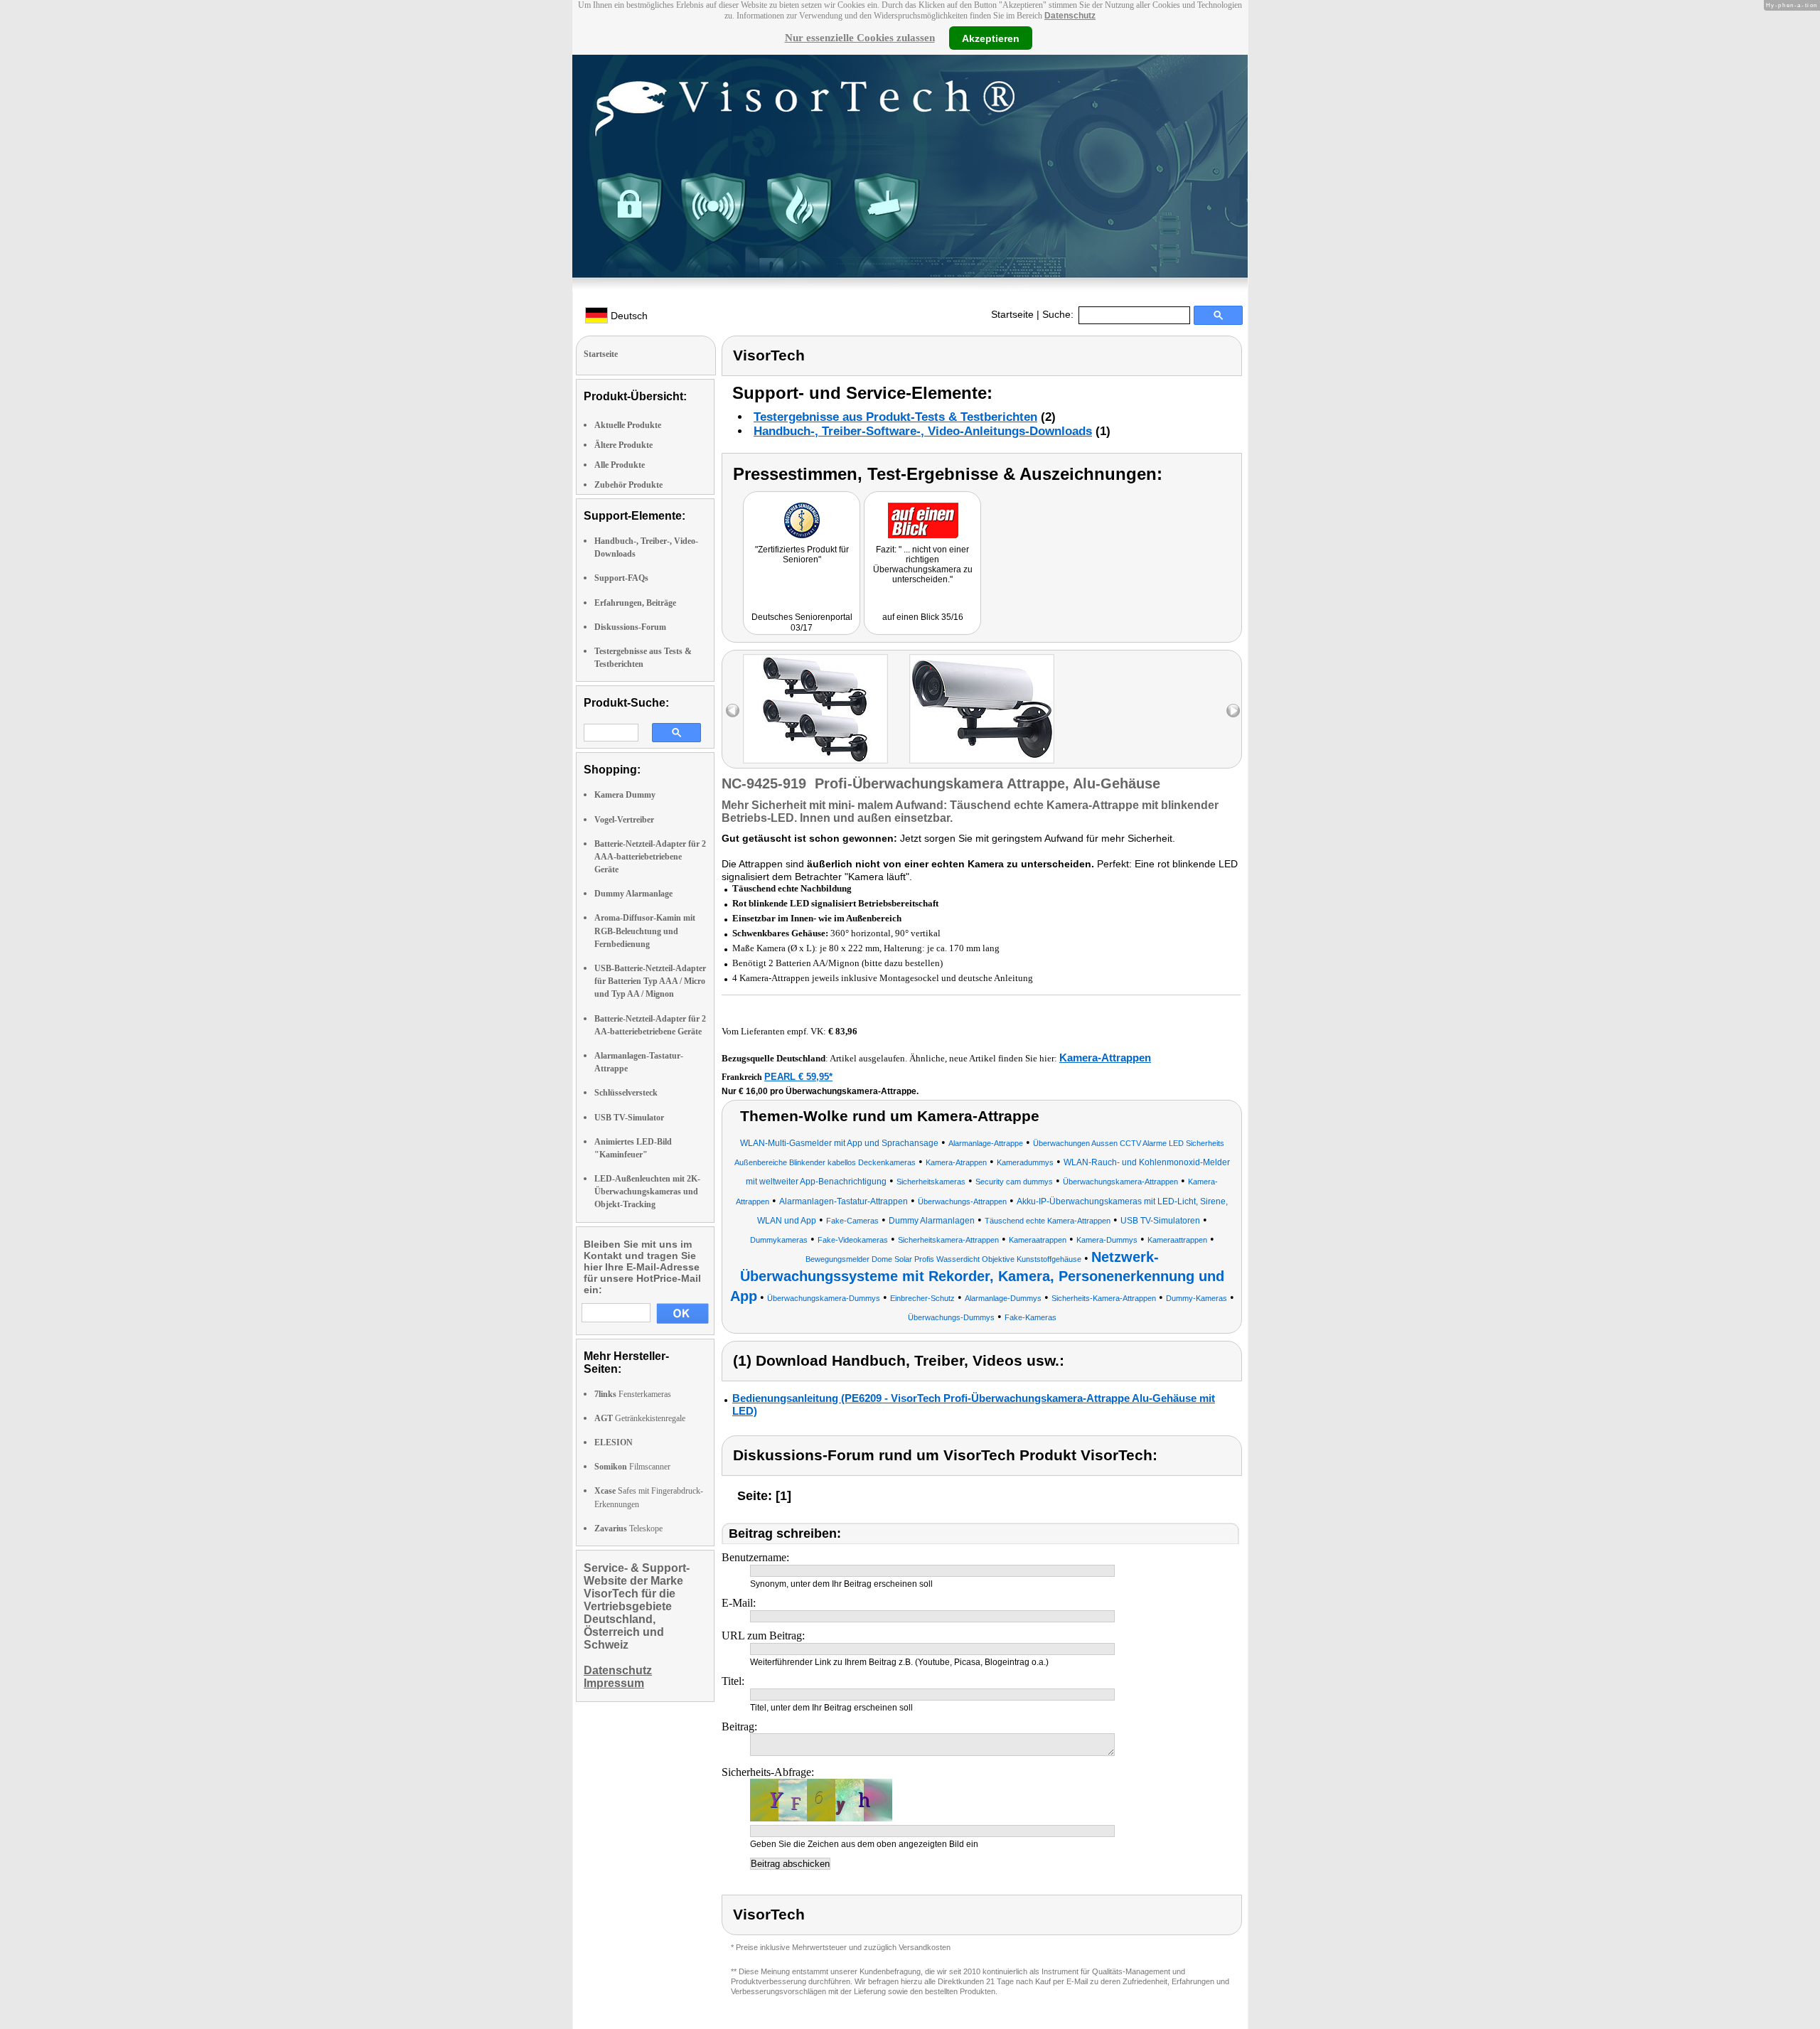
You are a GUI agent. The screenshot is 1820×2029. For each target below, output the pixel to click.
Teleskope (628, 1529)
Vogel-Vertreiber (624, 820)
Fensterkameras (633, 1394)
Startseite (1012, 314)
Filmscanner (632, 1467)
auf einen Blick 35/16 (923, 617)
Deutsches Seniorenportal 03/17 (802, 622)
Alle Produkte (620, 465)
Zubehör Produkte (628, 485)
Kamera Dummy (625, 795)
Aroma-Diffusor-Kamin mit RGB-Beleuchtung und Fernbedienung (645, 931)
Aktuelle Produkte (628, 425)
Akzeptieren (991, 38)
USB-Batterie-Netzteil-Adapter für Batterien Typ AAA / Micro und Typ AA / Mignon (650, 981)
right (1233, 711)
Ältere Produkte (623, 445)
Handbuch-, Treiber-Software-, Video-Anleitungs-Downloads (923, 431)
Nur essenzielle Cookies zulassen (860, 38)
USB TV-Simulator (629, 1118)
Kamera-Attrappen (1105, 1058)
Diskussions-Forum (630, 627)
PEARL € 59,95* (798, 1077)
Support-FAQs (621, 578)
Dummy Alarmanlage (633, 894)
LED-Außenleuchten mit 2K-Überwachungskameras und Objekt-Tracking (647, 1192)
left (733, 711)
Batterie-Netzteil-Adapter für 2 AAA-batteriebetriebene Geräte (650, 857)
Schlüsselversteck (626, 1093)
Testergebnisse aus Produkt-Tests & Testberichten (895, 417)
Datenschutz (1070, 16)
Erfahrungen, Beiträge (635, 603)
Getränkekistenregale (640, 1418)
